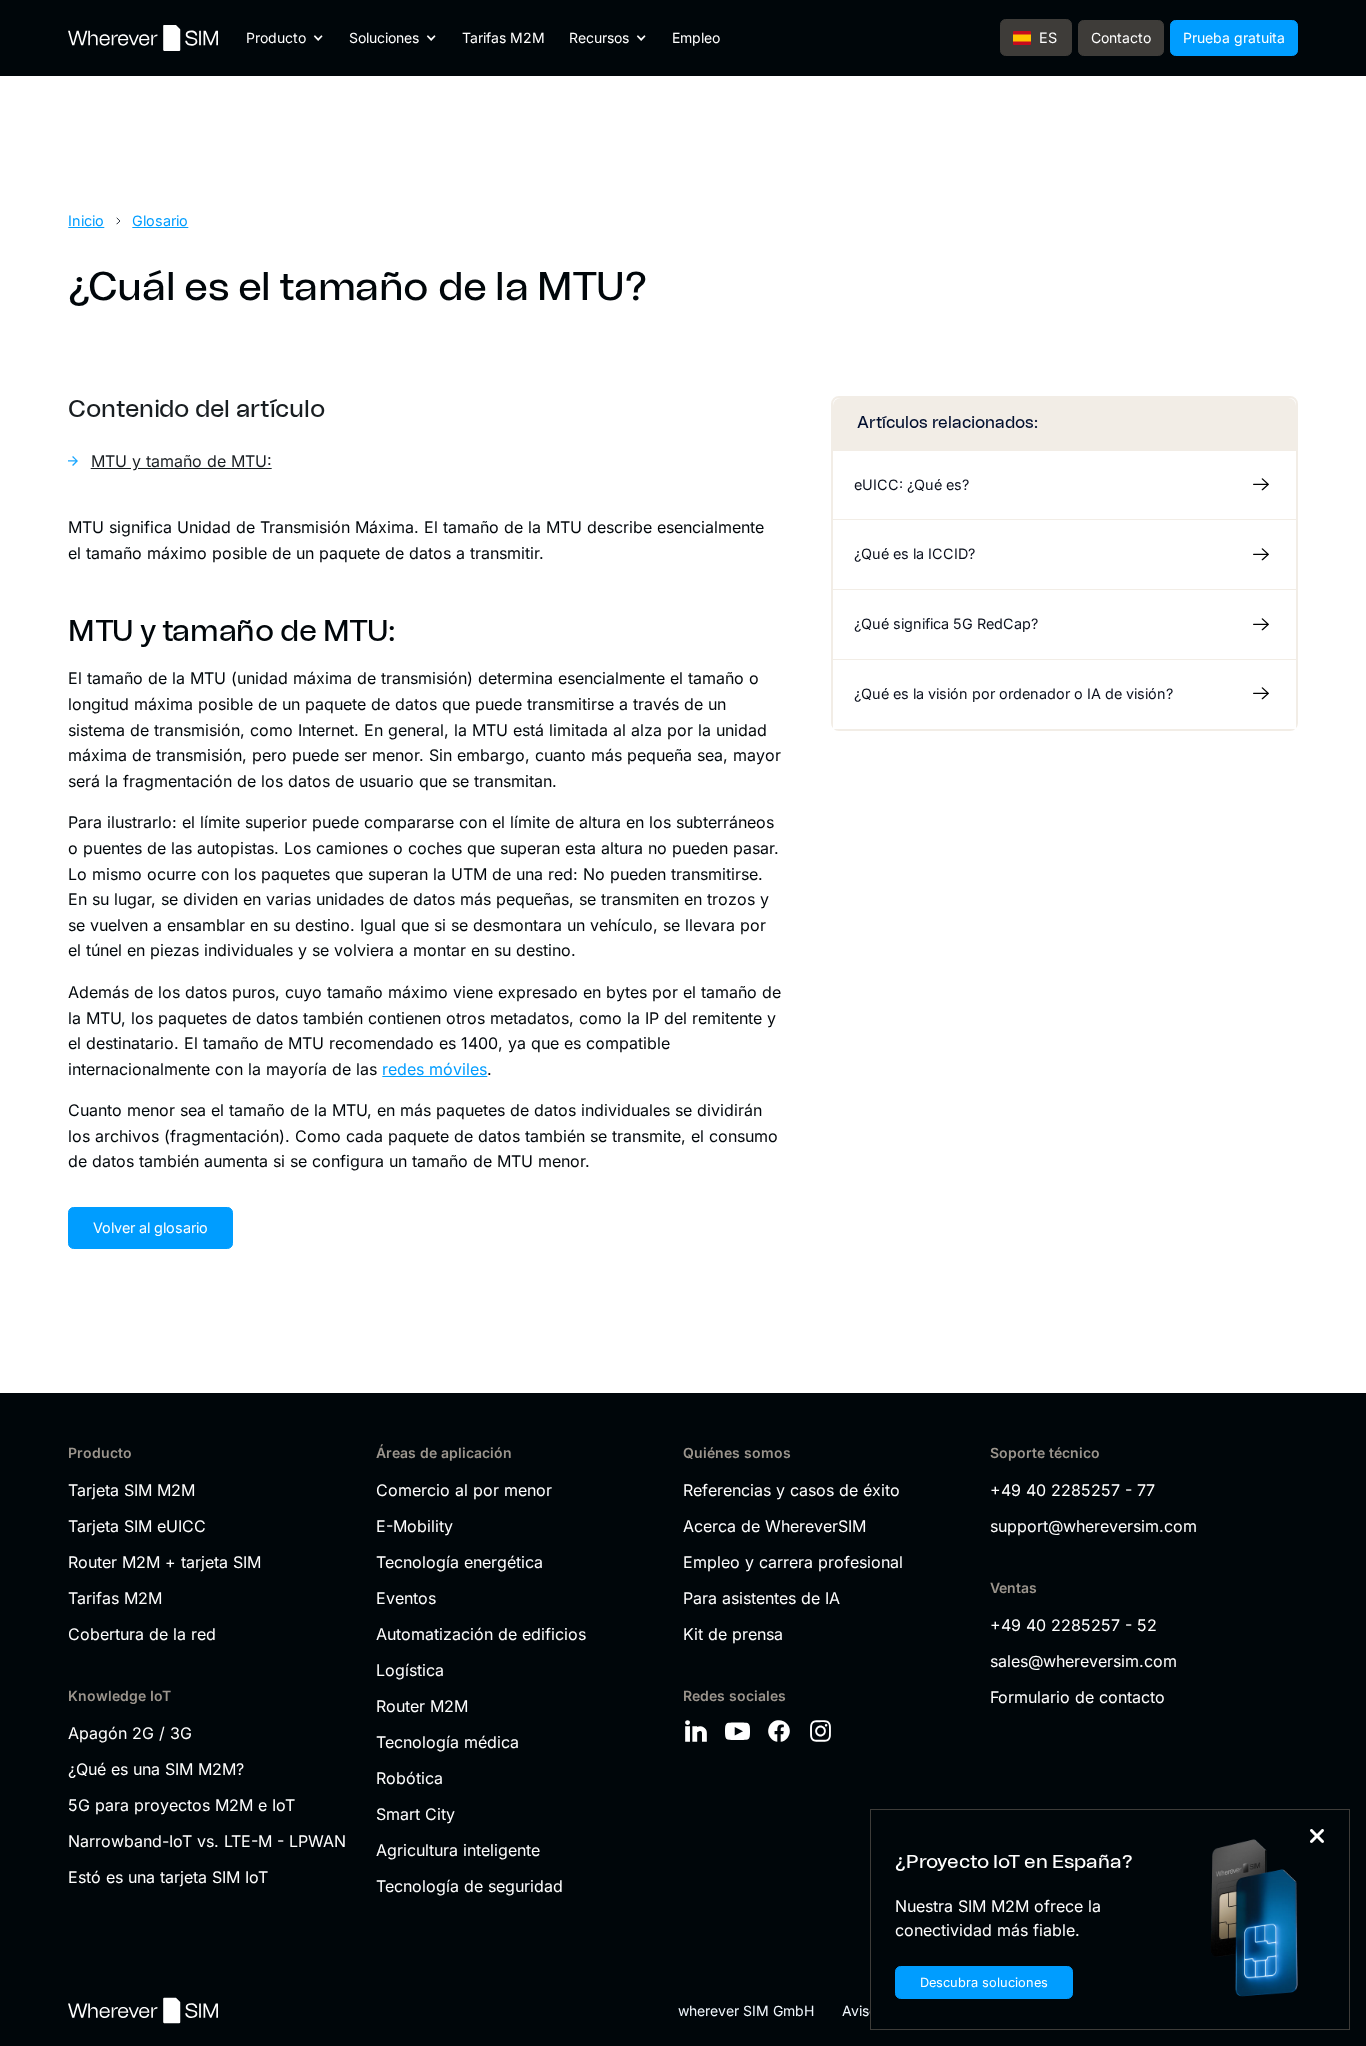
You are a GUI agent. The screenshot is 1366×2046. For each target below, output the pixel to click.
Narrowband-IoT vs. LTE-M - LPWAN (207, 1841)
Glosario (160, 220)
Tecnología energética (459, 1562)
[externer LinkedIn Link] (699, 1731)
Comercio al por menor (464, 1490)
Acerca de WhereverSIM (774, 1526)
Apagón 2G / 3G (130, 1733)
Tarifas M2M (503, 37)
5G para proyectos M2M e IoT (181, 1805)
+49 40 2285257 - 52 (1073, 1625)
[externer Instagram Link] (824, 1731)
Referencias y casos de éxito (791, 1490)
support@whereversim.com (1093, 1526)
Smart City (415, 1814)
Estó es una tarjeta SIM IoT (168, 1877)
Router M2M (422, 1706)
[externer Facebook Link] (782, 1731)
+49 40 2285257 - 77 (1072, 1490)
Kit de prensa (733, 1634)
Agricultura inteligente (458, 1850)
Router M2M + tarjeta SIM (164, 1562)
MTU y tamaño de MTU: (181, 461)
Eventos (406, 1598)
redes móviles (434, 1069)
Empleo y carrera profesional (793, 1562)
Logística (410, 1670)
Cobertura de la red (142, 1634)
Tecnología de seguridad (469, 1886)
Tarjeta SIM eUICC (137, 1526)
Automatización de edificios (481, 1634)
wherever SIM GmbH (746, 2010)
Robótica (409, 1778)
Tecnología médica (447, 1742)
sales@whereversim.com (1083, 1661)
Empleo (696, 37)
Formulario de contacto (1077, 1697)
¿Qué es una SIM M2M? (156, 1769)
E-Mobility (414, 1526)
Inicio (86, 220)
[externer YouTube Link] (741, 1731)
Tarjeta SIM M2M (131, 1490)
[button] (285, 38)
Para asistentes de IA (761, 1598)
